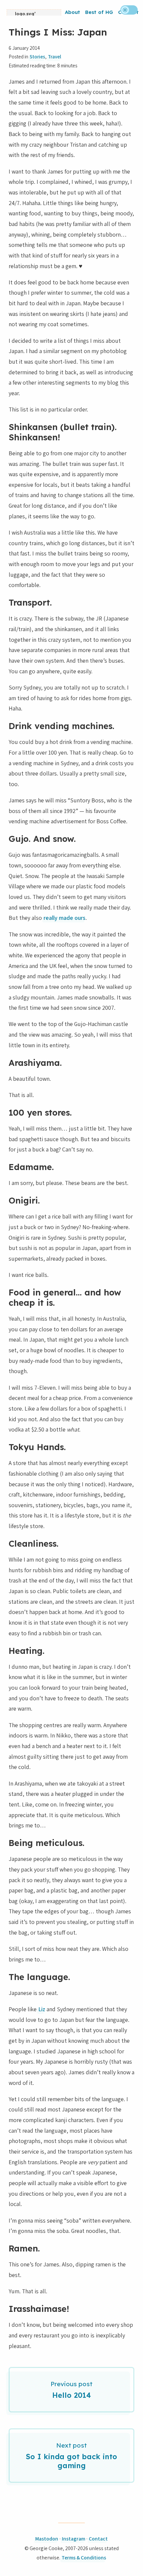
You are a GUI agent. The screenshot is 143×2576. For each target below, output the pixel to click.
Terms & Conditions (84, 2558)
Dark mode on (129, 10)
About (72, 12)
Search (112, 23)
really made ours (65, 918)
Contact (98, 2539)
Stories (37, 57)
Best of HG (99, 12)
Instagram (73, 2539)
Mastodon (47, 2539)
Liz (42, 2009)
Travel (55, 57)
